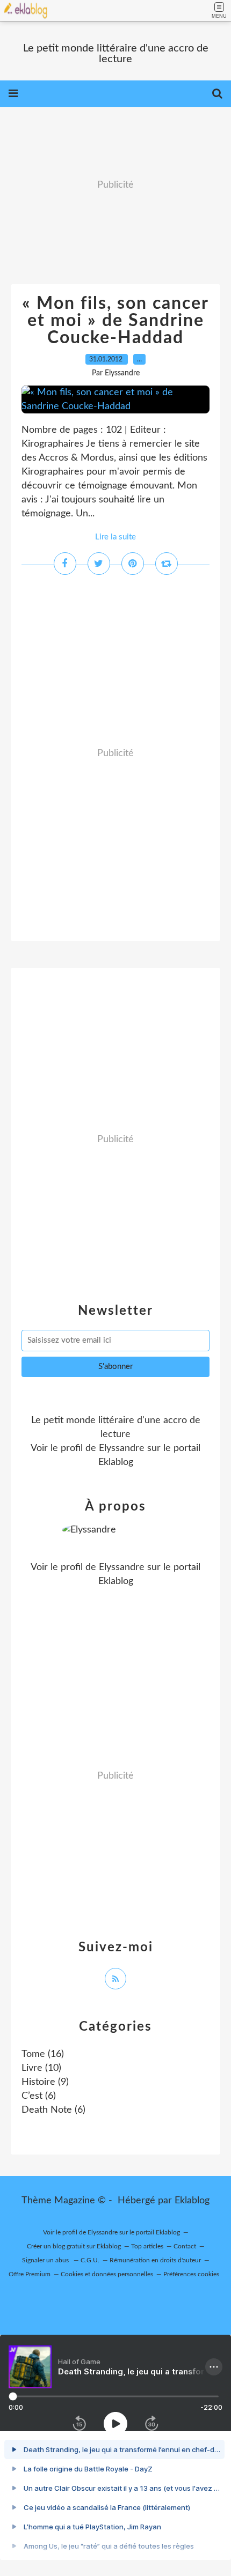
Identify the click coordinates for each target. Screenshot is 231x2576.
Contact (185, 2246)
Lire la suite (115, 537)
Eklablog (192, 2201)
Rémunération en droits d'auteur (155, 2260)
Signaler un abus (46, 2260)
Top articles (147, 2246)
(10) (41, 2068)
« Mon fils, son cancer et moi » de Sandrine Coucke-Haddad (115, 321)
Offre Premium (30, 2274)
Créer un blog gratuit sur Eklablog (74, 2246)
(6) (39, 2096)
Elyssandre (122, 1448)
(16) (43, 2054)
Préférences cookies (191, 2274)
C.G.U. (90, 2260)
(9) (45, 2082)
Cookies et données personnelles (107, 2274)
